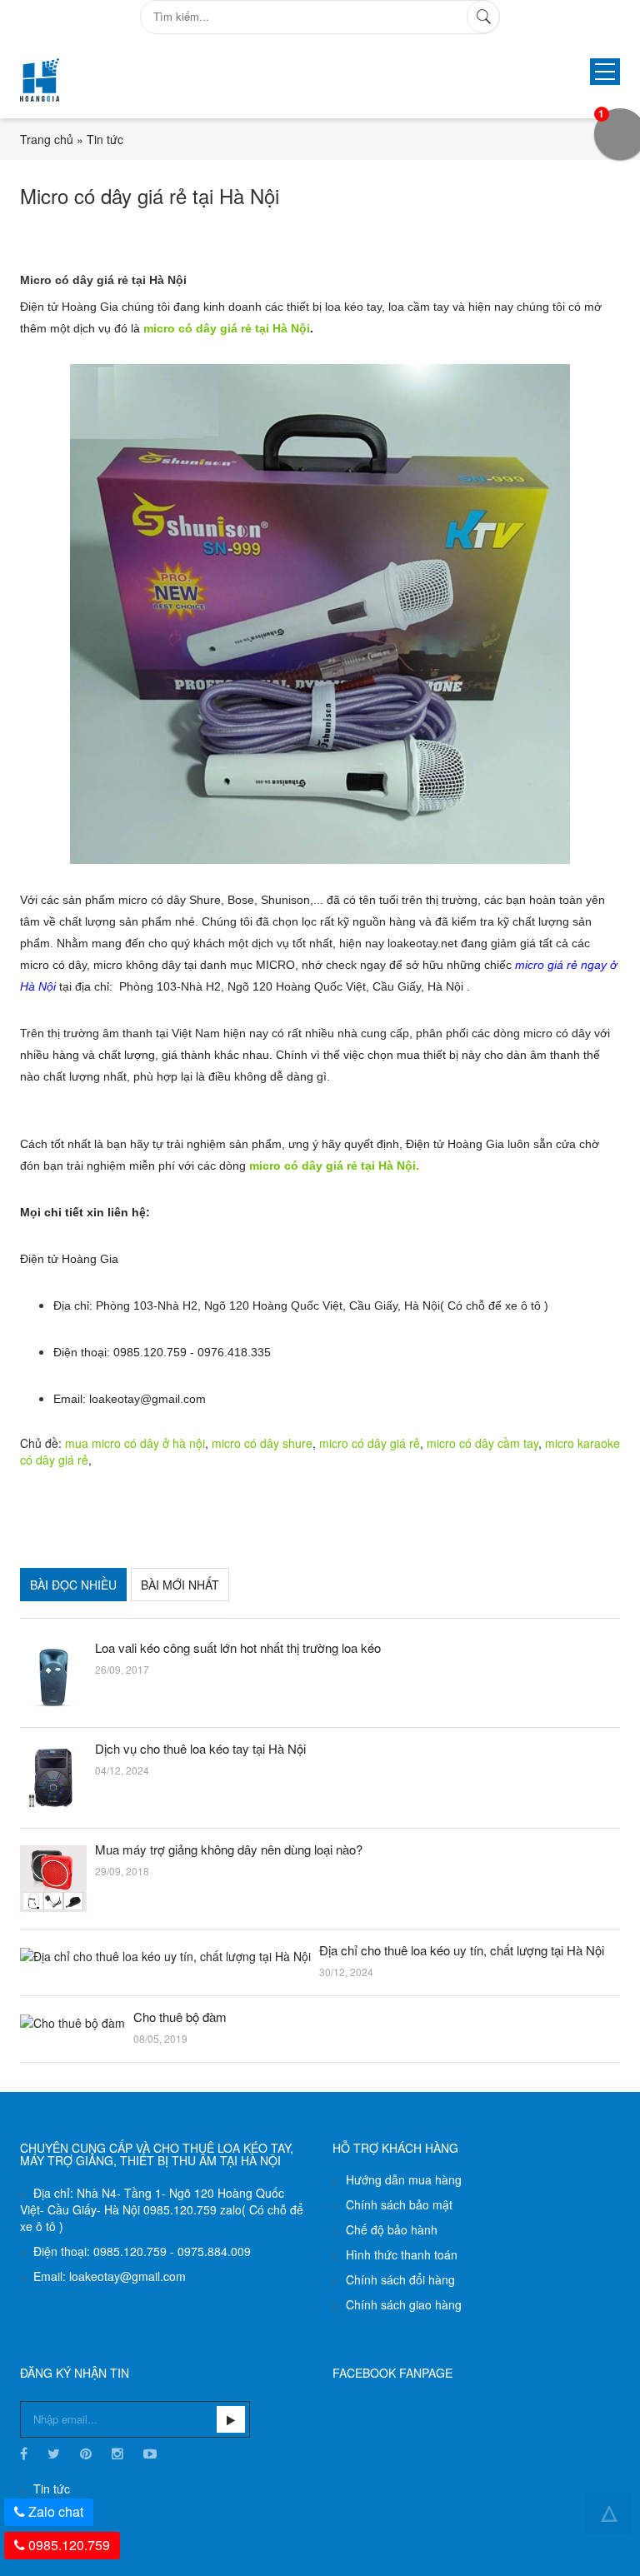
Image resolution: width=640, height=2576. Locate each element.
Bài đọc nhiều (73, 1585)
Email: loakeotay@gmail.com (110, 2276)
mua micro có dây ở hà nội (135, 1443)
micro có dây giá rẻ (370, 1443)
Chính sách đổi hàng (400, 2279)
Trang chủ (47, 139)
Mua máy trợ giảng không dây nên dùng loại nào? (229, 1850)
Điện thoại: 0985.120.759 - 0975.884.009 (142, 2251)
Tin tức (105, 139)
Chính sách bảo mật (399, 2204)
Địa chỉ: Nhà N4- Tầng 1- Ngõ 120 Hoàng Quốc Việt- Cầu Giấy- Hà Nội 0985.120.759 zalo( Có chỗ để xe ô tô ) (162, 2209)
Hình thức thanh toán (402, 2254)
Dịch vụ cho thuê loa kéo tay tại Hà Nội (200, 1749)
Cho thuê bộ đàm (180, 2017)
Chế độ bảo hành (392, 2229)
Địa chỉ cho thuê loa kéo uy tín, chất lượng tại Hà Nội (462, 1950)
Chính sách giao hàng (404, 2304)
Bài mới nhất (180, 1585)
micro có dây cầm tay (482, 1443)
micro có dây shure (262, 1443)
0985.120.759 (69, 2545)
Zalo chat (56, 2511)
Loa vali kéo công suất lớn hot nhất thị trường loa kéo (238, 1648)
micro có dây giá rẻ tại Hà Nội (227, 328)
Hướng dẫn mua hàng (404, 2179)
